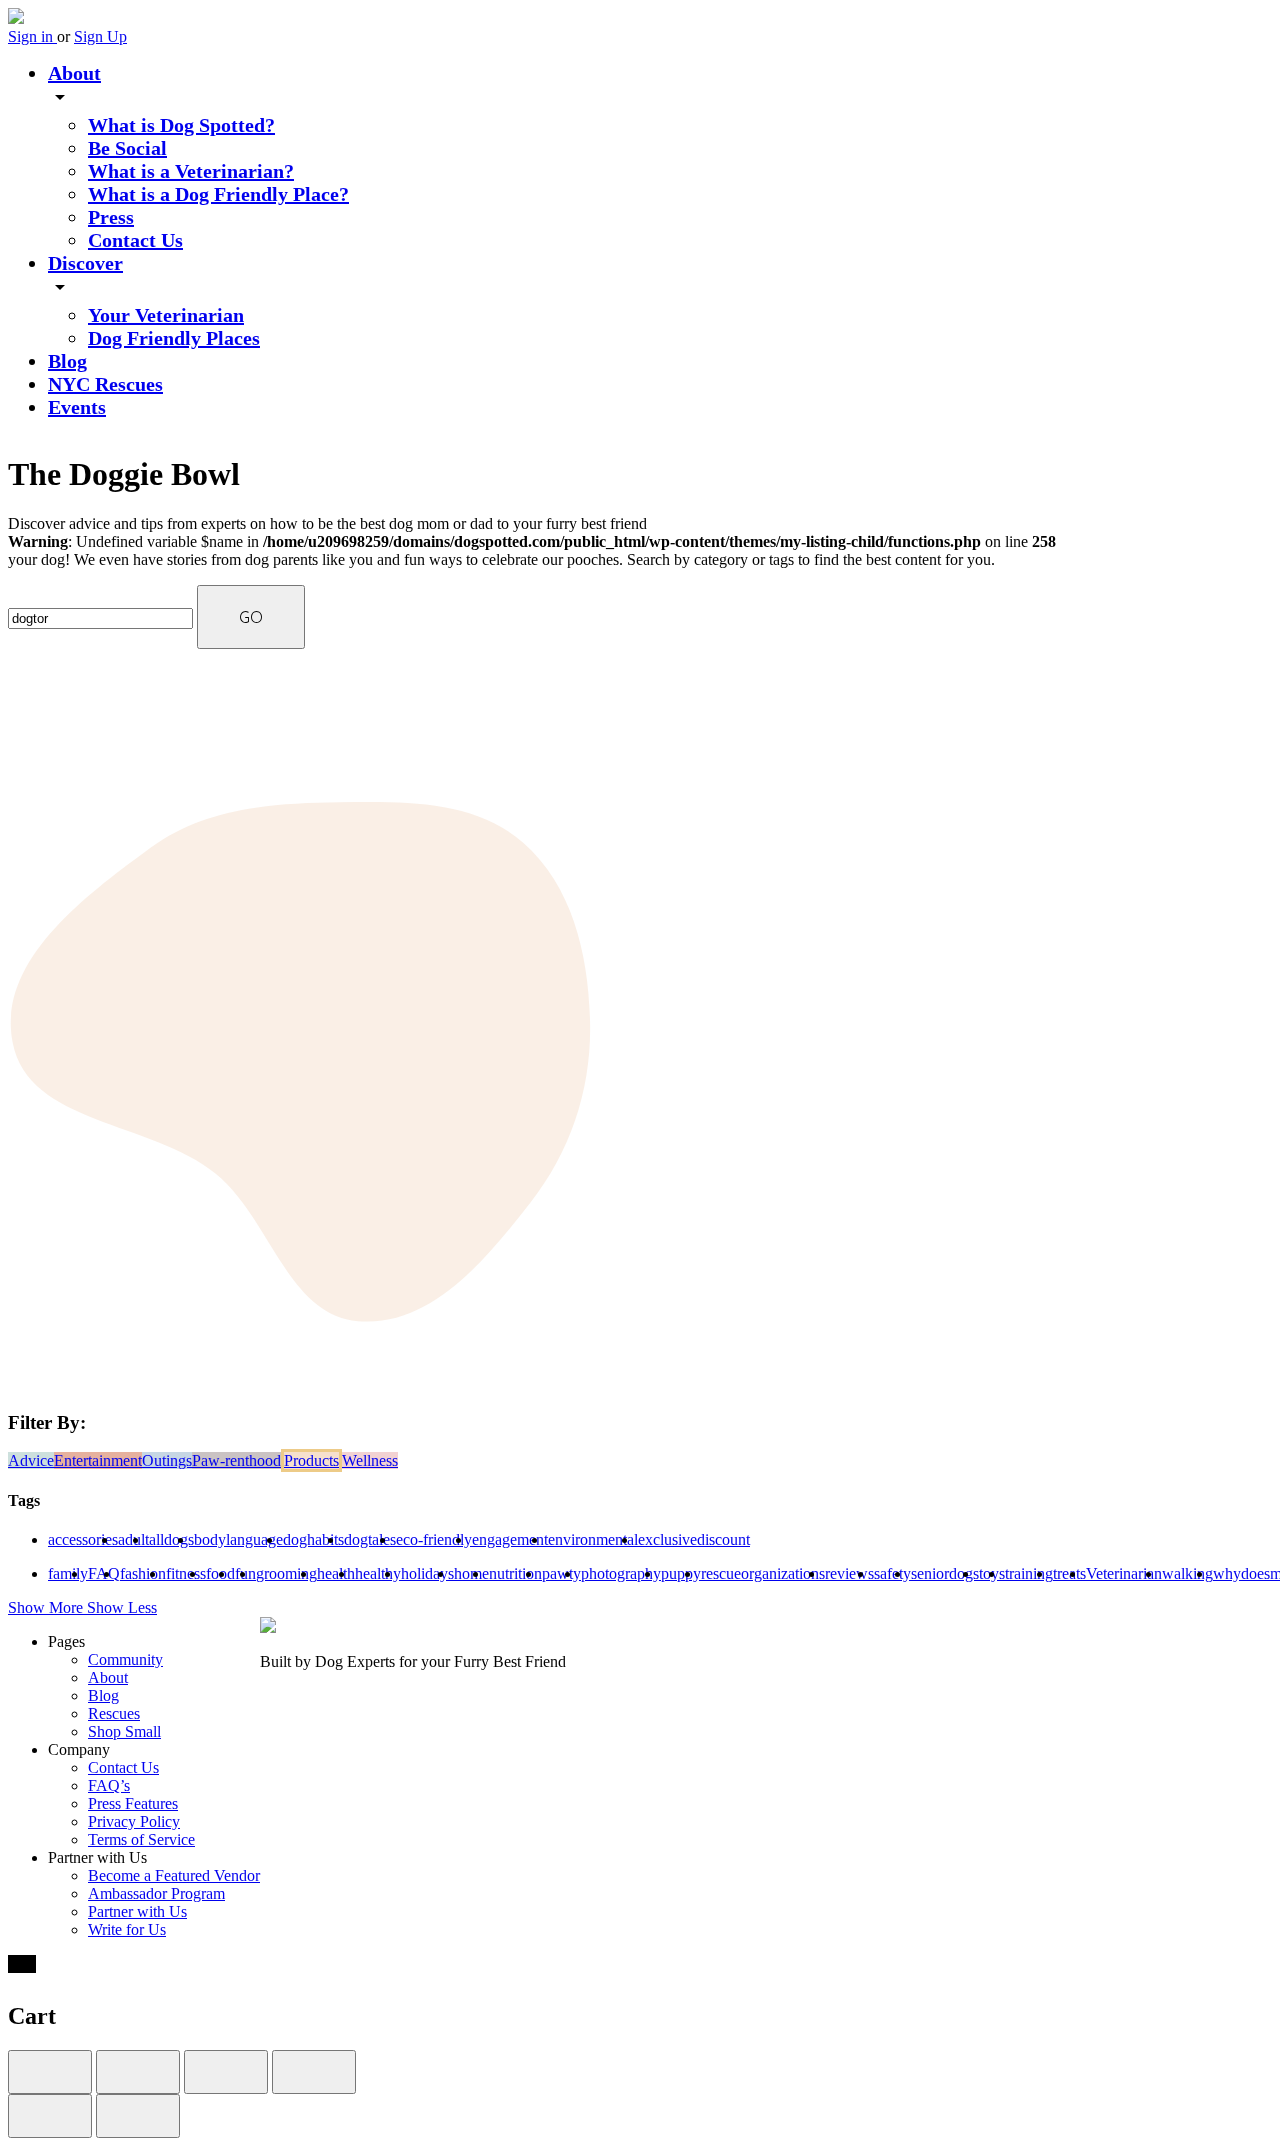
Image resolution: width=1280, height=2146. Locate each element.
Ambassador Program (156, 1893)
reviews (849, 1573)
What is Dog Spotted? (181, 125)
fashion (143, 1573)
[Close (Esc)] (50, 2072)
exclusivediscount (694, 1539)
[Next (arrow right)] (138, 2116)
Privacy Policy (134, 1821)
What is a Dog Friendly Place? (218, 194)
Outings (167, 1460)
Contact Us (135, 240)
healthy (378, 1573)
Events (77, 407)
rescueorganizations (763, 1573)
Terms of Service (141, 1839)
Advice (31, 1460)
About (74, 73)
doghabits (313, 1539)
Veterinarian (1124, 1573)
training (1029, 1573)
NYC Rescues (105, 384)
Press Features (133, 1803)
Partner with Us (137, 1911)
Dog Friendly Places (174, 338)
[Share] (138, 2072)
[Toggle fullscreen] (226, 2072)
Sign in (32, 36)
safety (892, 1573)
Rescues (114, 1713)
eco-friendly (434, 1539)
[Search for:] (102, 617)
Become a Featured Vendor (174, 1875)
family (68, 1573)
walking (1187, 1573)
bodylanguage (238, 1539)
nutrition (515, 1573)
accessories (83, 1539)
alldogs (171, 1539)
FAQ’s (109, 1785)
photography (621, 1573)
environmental (593, 1539)
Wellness (370, 1460)
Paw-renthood (236, 1460)
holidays (427, 1573)
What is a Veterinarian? (191, 171)
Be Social (127, 148)
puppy (681, 1573)
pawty (561, 1573)
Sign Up (100, 36)
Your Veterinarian (166, 315)
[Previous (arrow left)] (50, 2116)
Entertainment (98, 1460)
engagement (510, 1539)
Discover (85, 263)
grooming (286, 1573)
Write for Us (127, 1929)
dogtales (370, 1539)
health (336, 1573)
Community (125, 1659)
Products (311, 1460)
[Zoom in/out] (314, 2072)
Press (111, 217)
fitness (186, 1573)
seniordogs (945, 1573)
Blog (67, 361)
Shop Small (124, 1731)
